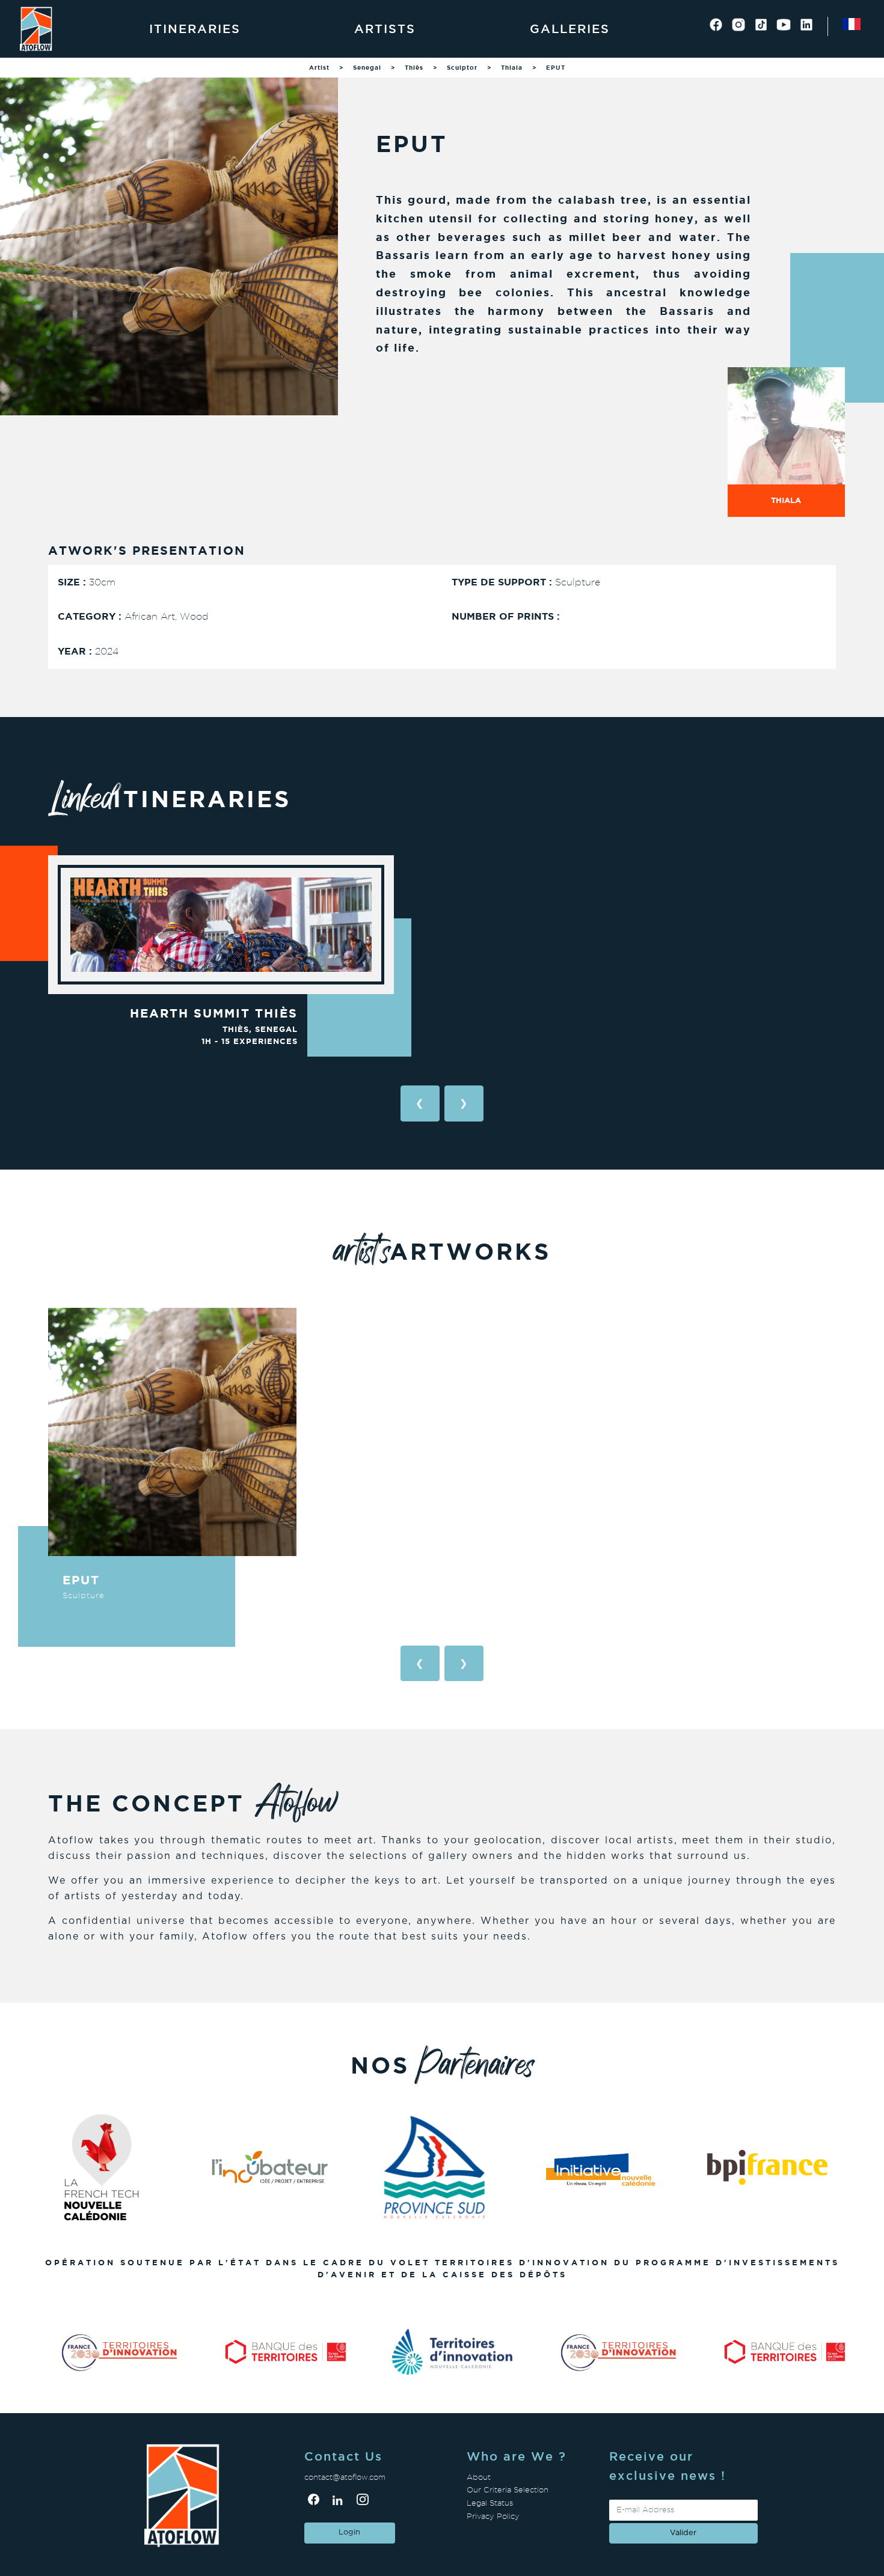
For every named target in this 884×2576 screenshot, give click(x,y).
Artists (385, 29)
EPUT (556, 68)
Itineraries (195, 29)
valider (683, 2533)
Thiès (414, 68)
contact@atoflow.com (345, 2477)
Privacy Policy (493, 2516)
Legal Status (490, 2503)
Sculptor (462, 68)
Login (349, 2532)
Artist (319, 68)
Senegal (367, 68)
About (479, 2477)
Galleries (570, 29)
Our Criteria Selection (508, 2490)
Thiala (512, 68)
